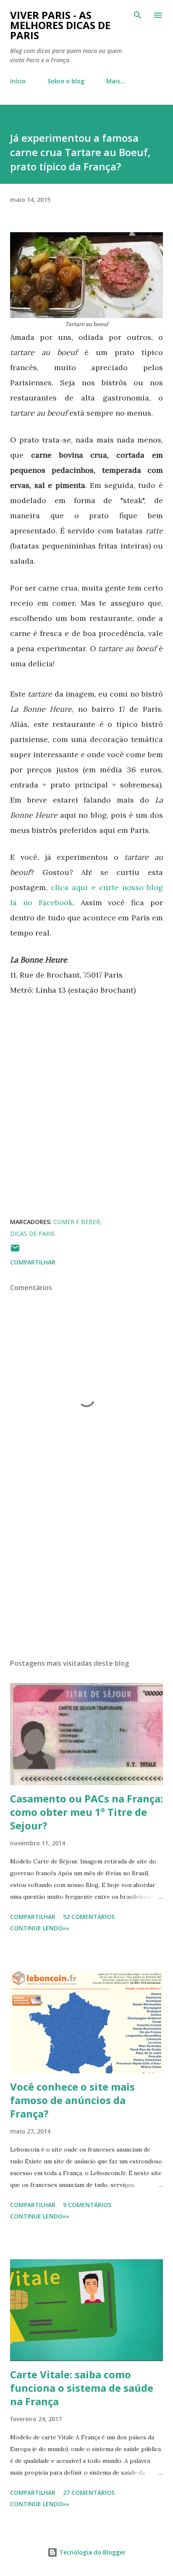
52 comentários (89, 1917)
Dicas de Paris (33, 1234)
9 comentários (87, 2205)
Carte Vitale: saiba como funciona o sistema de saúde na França (82, 2388)
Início (18, 81)
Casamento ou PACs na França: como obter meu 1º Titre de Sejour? (86, 1812)
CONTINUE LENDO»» (40, 1928)
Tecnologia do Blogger (92, 2552)
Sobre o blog (66, 81)
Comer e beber (77, 1222)
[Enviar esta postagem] (15, 1251)
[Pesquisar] (138, 15)
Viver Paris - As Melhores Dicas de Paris (60, 25)
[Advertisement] (86, 1573)
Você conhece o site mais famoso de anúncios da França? (72, 2100)
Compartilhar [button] (33, 1262)
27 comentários (89, 2493)
